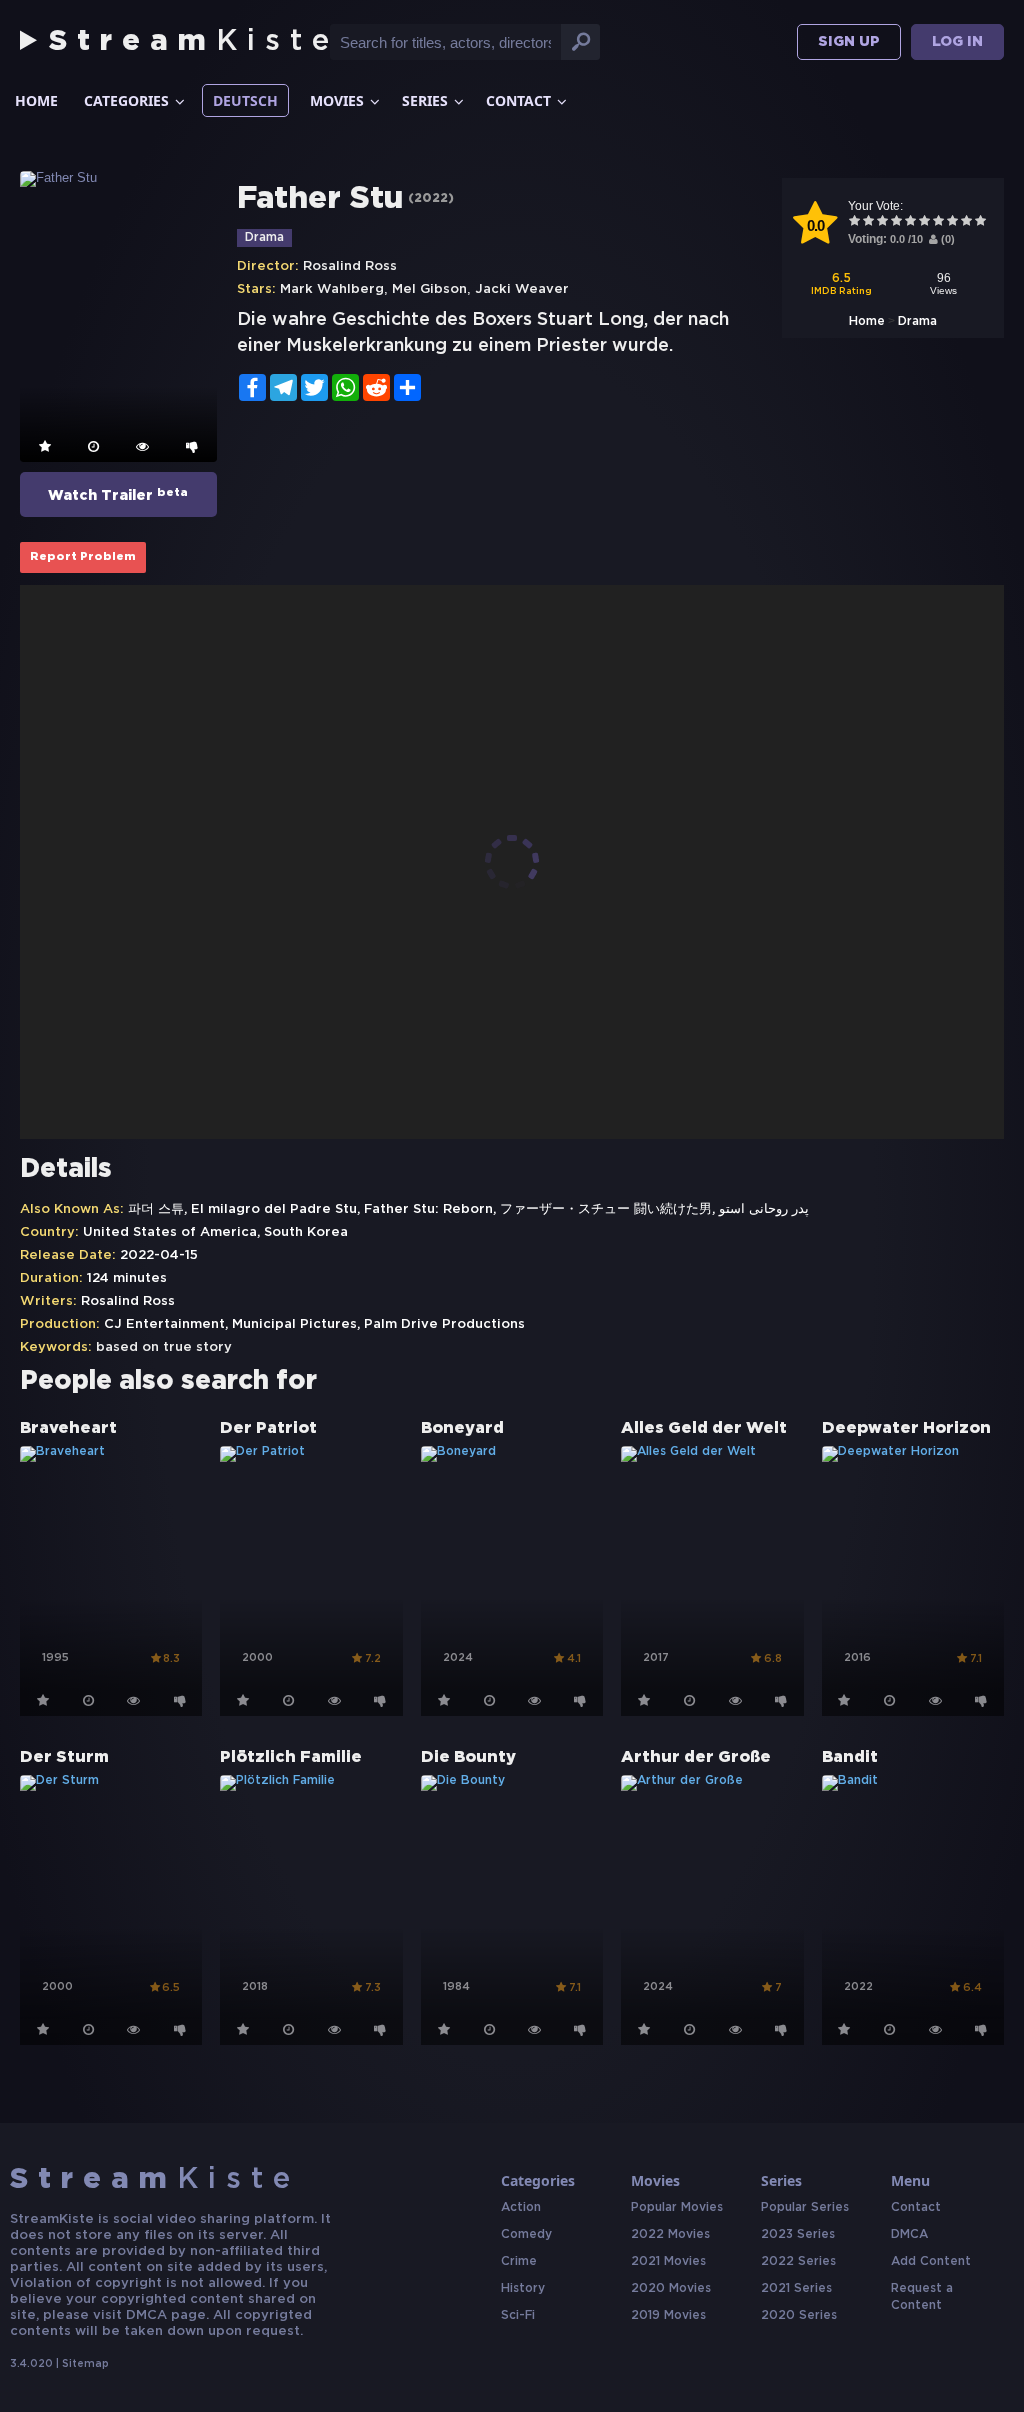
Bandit (850, 1757)
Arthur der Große (696, 1757)
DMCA (909, 2234)
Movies (337, 100)
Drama (917, 321)
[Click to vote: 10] (981, 222)
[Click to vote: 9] (967, 222)
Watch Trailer (118, 495)
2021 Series (796, 2288)
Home (36, 100)
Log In (957, 42)
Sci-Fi (518, 2315)
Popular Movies (677, 2207)
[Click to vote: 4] (897, 222)
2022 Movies (670, 2234)
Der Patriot (268, 1428)
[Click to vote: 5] (911, 222)
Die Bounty (468, 1757)
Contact (518, 100)
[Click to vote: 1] (855, 222)
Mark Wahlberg (332, 289)
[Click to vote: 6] (925, 222)
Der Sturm (64, 1757)
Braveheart (68, 1428)
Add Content (931, 2261)
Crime (519, 2261)
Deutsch (245, 100)
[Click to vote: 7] (939, 222)
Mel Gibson (429, 289)
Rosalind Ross (350, 266)
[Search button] (581, 42)
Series (425, 100)
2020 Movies (671, 2288)
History (523, 2288)
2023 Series (798, 2234)
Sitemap (85, 2364)
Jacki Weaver (522, 289)
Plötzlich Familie (291, 1757)
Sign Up (849, 42)
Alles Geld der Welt (704, 1428)
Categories (126, 100)
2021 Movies (668, 2261)
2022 (431, 198)
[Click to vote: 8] (953, 222)
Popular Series (805, 2207)
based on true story (164, 1347)
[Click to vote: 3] (883, 222)
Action (521, 2207)
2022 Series (798, 2261)
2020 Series (799, 2315)
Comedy (526, 2234)
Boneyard (462, 1428)
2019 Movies (668, 2315)
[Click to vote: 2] (869, 222)
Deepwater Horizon (906, 1428)
